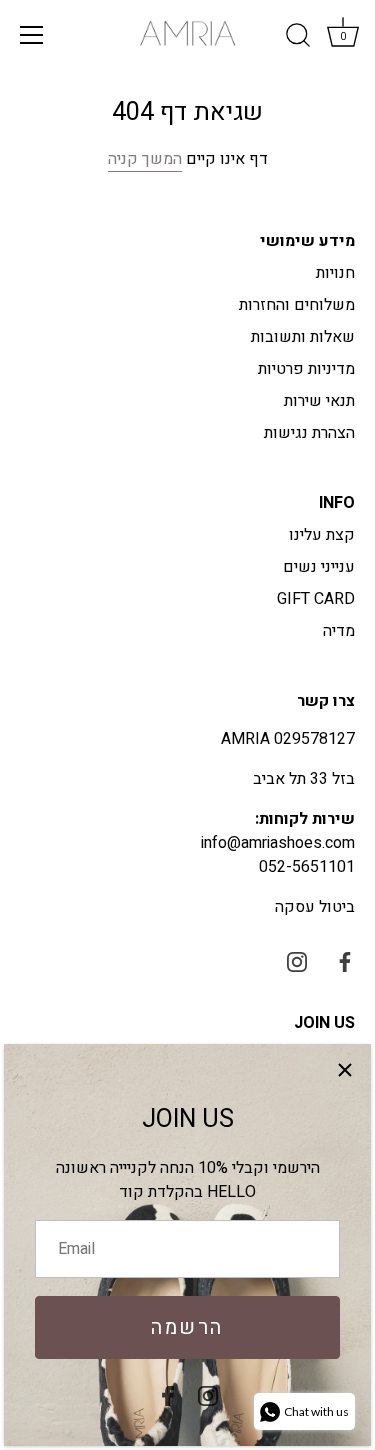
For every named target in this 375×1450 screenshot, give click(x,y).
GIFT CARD (316, 599)
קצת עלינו (322, 535)
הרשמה (187, 1327)
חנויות (335, 273)
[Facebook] (168, 1395)
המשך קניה (145, 159)
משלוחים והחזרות (297, 305)
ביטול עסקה (315, 907)
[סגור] (345, 1070)
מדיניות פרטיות (306, 369)
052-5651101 (307, 867)
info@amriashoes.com (278, 843)
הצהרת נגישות (309, 433)
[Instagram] (208, 1395)
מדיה (339, 631)
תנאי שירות (319, 401)
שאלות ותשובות (303, 337)
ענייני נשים (319, 567)
